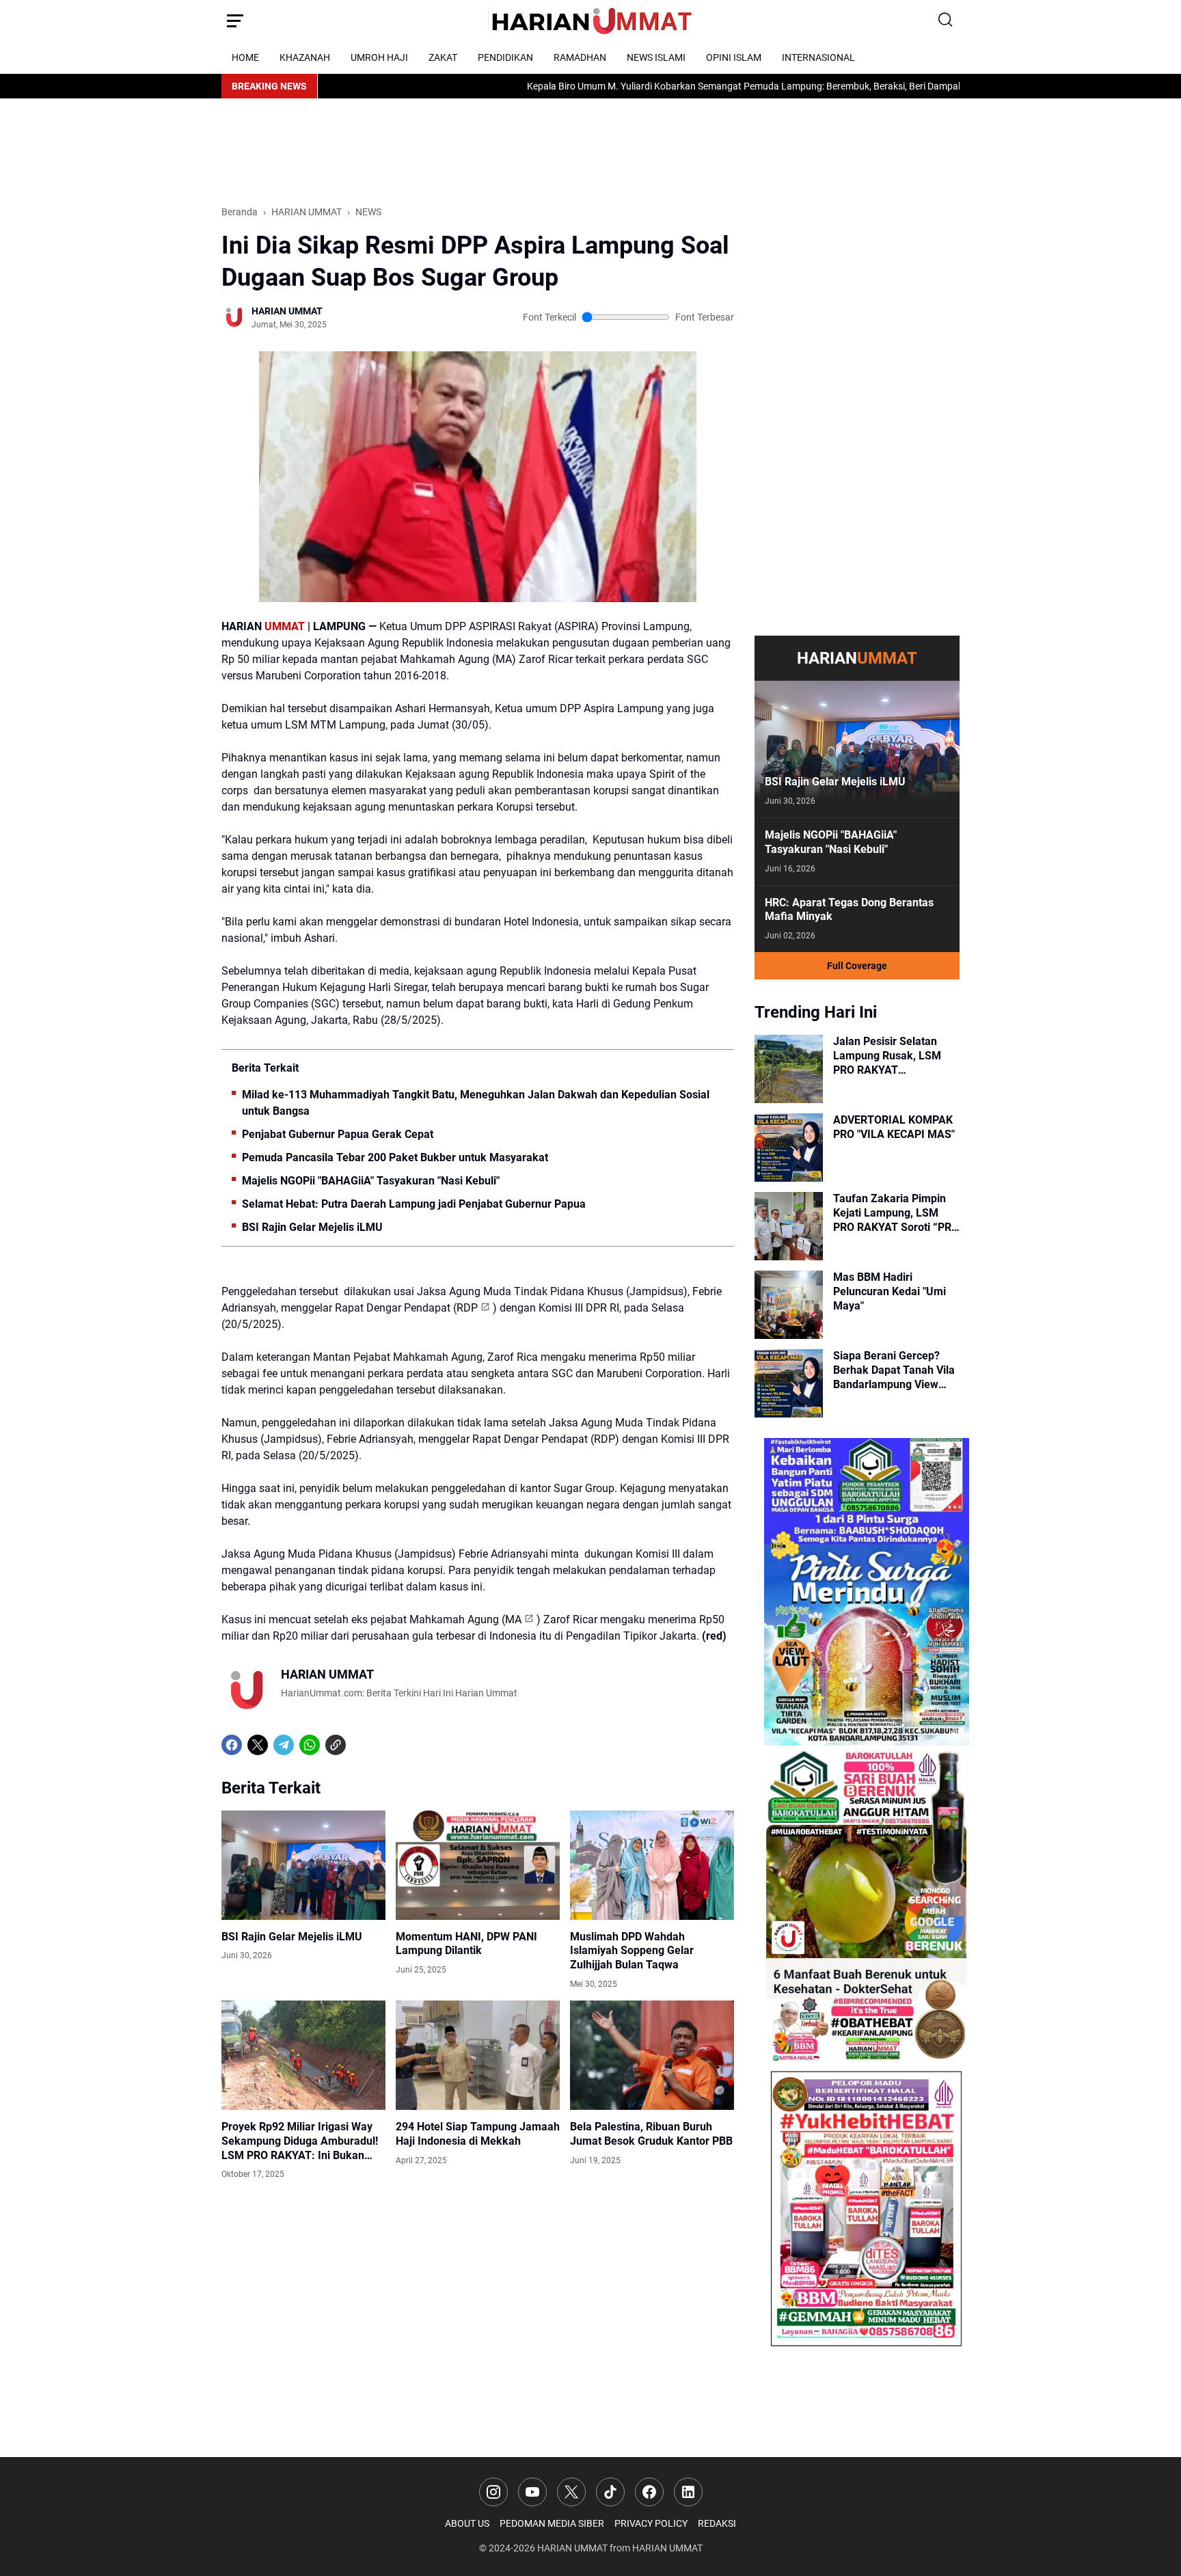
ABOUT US (467, 2523)
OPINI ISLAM (734, 57)
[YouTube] (532, 2492)
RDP (467, 1308)
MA (513, 1619)
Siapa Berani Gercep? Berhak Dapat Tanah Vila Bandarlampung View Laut (894, 1370)
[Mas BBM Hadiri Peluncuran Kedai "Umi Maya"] (789, 1305)
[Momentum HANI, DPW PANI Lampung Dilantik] (478, 1865)
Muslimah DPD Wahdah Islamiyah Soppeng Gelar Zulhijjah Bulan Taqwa (632, 1951)
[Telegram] (284, 1745)
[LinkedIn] (688, 2492)
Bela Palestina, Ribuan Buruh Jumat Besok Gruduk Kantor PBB (651, 2134)
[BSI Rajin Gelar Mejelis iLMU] (303, 1865)
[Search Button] (946, 21)
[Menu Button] (235, 21)
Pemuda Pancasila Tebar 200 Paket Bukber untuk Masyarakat (395, 1157)
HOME (245, 57)
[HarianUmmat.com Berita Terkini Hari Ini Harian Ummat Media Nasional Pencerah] (590, 21)
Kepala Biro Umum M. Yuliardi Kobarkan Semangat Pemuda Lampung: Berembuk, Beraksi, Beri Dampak (657, 86)
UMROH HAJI (379, 57)
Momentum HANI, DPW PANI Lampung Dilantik (466, 1944)
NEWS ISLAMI (656, 57)
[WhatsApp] (310, 1745)
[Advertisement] (470, 150)
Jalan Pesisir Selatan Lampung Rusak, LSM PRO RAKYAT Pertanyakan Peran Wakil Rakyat (896, 1056)
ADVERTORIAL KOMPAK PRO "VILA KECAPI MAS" (894, 1127)
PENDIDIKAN (505, 57)
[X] (258, 1745)
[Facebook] (232, 1745)
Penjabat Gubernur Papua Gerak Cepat (338, 1134)
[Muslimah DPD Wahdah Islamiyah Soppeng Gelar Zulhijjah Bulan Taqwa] (652, 1865)
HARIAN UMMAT (572, 2548)
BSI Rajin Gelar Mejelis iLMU (312, 1227)
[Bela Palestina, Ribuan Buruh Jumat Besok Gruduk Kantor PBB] (652, 2055)
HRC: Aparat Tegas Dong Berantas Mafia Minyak (849, 910)
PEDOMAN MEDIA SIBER (552, 2523)
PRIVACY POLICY (651, 2523)
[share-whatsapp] (362, 1745)
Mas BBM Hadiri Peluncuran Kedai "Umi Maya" (890, 1291)
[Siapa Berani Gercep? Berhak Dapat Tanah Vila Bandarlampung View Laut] (789, 1383)
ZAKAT (443, 57)
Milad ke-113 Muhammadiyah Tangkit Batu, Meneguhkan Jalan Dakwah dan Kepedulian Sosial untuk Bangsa (476, 1103)
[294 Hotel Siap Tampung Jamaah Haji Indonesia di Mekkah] (478, 2055)
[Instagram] (493, 2492)
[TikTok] (610, 2492)
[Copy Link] (336, 1745)
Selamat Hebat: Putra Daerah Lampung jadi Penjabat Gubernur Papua (414, 1204)
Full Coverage (857, 966)
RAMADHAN (580, 57)
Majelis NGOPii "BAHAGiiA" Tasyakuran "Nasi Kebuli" (371, 1181)
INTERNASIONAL (818, 57)
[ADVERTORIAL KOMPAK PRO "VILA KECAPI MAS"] (789, 1148)
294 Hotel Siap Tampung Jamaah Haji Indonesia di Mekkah (478, 2134)
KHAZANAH (305, 57)
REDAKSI (717, 2523)
